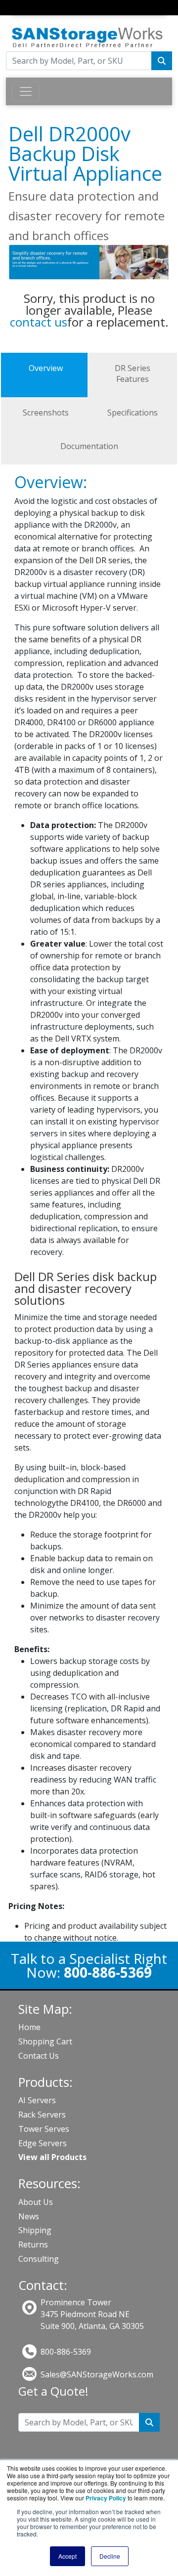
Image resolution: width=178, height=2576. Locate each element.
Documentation (89, 446)
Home (29, 2027)
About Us (36, 2202)
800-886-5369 (66, 2352)
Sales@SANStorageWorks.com (97, 2374)
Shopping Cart (45, 2041)
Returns (33, 2244)
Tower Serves (44, 2129)
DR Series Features (133, 374)
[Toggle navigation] (18, 17)
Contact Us (39, 2056)
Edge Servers (43, 2143)
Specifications (133, 413)
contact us (39, 322)
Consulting (39, 2259)
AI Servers (37, 2100)
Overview (46, 368)
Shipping (35, 2230)
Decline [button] (110, 2556)
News (29, 2216)
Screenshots (46, 413)
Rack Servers (42, 2115)
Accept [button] (67, 2556)
